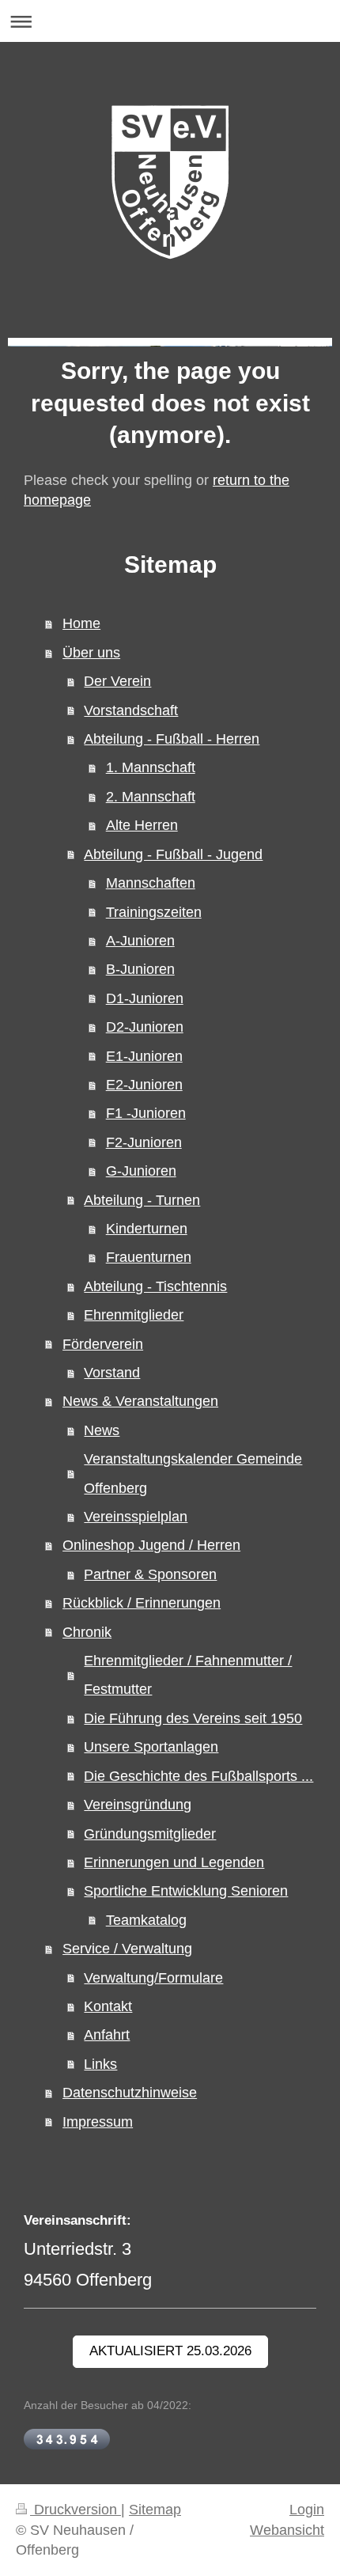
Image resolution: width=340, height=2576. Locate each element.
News (102, 1430)
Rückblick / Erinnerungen (142, 1603)
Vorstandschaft (131, 710)
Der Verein (117, 681)
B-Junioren (140, 969)
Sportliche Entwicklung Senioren (186, 1891)
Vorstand (112, 1373)
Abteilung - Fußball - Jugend (173, 854)
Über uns (91, 653)
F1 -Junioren (146, 1113)
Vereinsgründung (138, 1805)
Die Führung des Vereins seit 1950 (193, 1718)
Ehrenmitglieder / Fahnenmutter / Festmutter (188, 1675)
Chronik (87, 1632)
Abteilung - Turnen (142, 1200)
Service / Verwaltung (127, 1949)
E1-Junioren (144, 1056)
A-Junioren (140, 941)
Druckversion (76, 2510)
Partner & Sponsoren (150, 1574)
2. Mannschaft (151, 797)
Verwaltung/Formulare (153, 1978)
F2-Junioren (144, 1142)
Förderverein (103, 1344)
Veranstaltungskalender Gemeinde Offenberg (193, 1473)
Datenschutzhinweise (130, 2093)
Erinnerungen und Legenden (174, 1862)
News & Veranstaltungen (140, 1401)
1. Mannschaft (151, 767)
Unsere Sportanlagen (151, 1747)
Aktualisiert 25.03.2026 (170, 2351)
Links (100, 2064)
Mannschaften (151, 883)
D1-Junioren (145, 998)
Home (81, 623)
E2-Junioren (144, 1085)
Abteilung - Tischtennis (155, 1286)
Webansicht (287, 2530)
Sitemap (155, 2510)
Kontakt (108, 2006)
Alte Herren (142, 825)
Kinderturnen (147, 1229)
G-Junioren (141, 1171)
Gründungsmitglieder (150, 1834)
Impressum (98, 2122)
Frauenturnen (149, 1257)
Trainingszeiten (154, 912)
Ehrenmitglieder (134, 1315)
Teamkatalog (146, 1920)
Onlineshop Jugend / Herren (151, 1545)
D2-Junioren (145, 1027)
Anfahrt (107, 2035)
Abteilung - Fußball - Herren (172, 739)
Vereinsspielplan (136, 1517)
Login (307, 2510)
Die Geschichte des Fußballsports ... (198, 1776)
